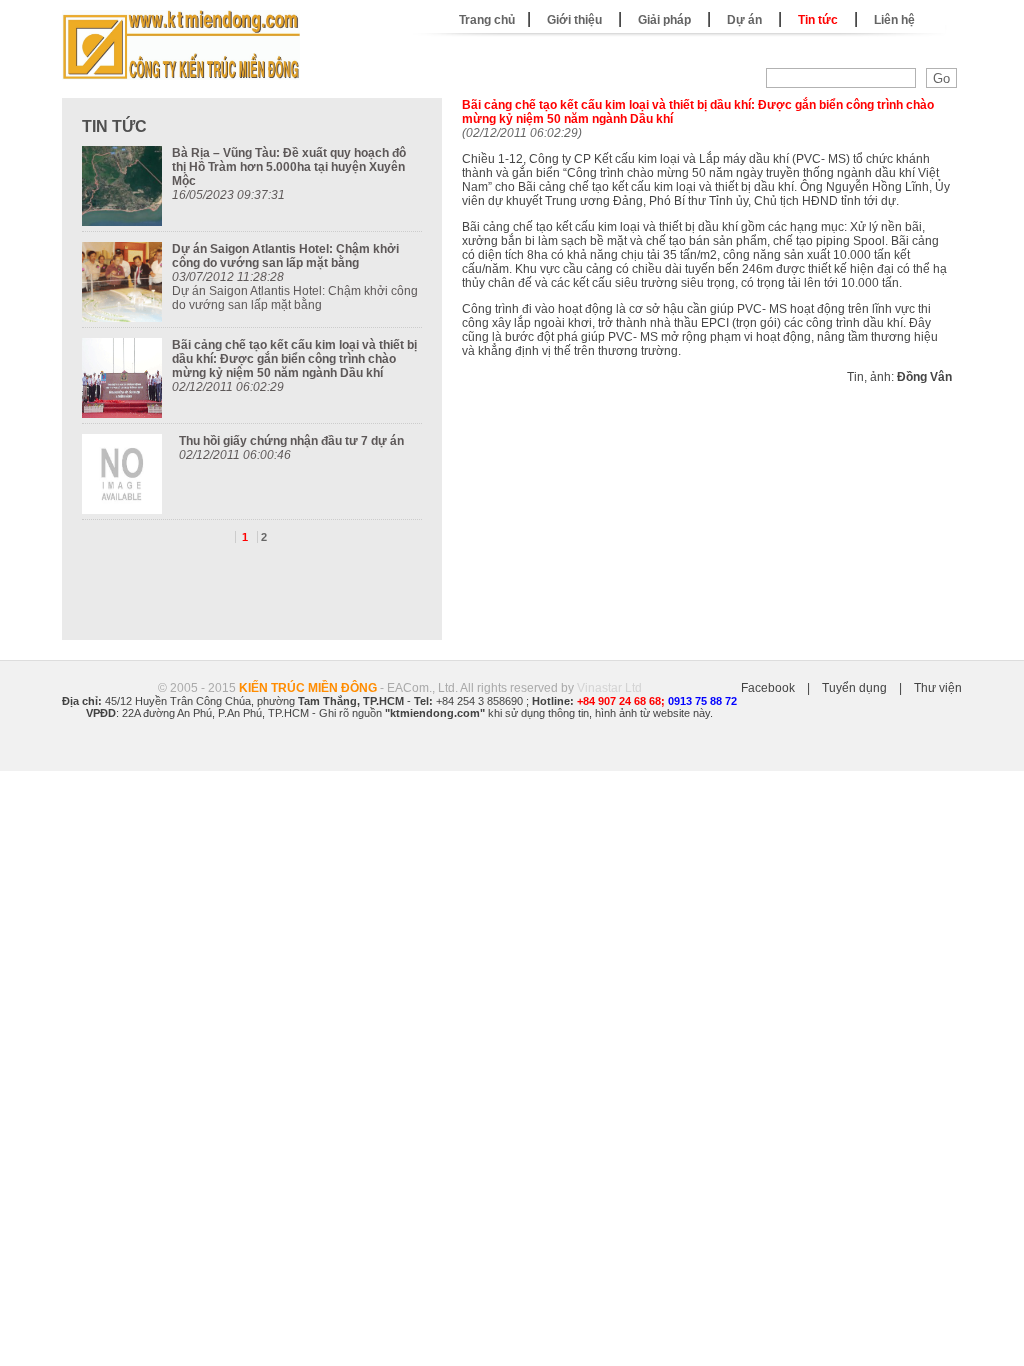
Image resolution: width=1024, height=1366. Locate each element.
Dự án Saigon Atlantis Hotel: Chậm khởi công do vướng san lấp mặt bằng (285, 256)
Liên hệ (894, 20)
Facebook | (781, 688)
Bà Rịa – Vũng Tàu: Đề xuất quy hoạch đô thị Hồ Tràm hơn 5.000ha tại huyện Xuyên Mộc (289, 167)
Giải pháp (664, 20)
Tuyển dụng (854, 688)
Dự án (744, 20)
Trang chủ (487, 20)
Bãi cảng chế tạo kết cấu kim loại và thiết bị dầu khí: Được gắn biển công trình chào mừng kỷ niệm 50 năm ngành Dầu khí (294, 359)
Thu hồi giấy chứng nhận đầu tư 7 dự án (291, 441)
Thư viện (938, 688)
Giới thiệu (574, 20)
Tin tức (818, 20)
